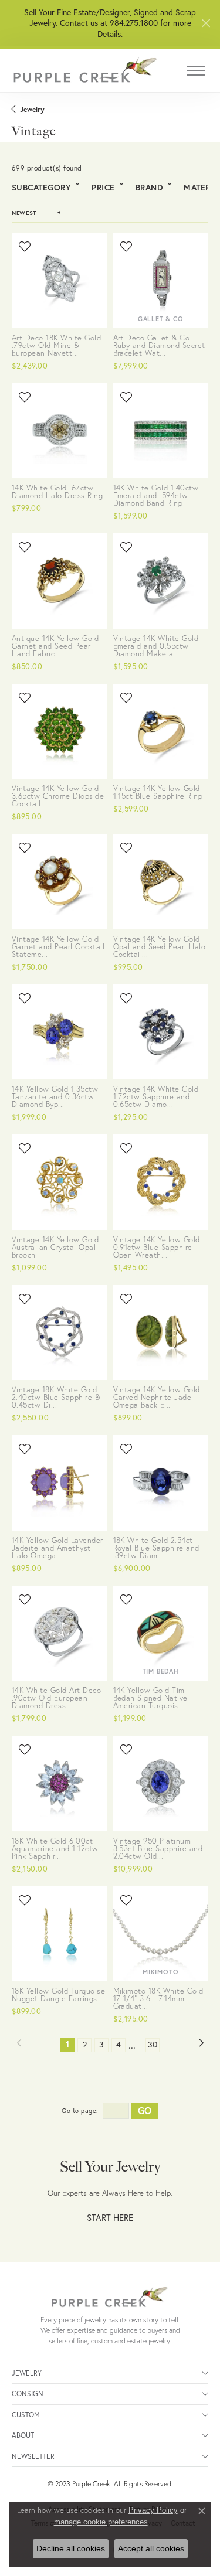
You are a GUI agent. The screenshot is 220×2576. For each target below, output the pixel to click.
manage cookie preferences (101, 2522)
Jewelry (32, 109)
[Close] (206, 23)
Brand (149, 188)
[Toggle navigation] (196, 71)
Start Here (110, 2218)
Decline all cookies (71, 2548)
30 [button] (153, 2045)
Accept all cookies (151, 2548)
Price (103, 188)
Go (145, 2110)
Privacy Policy (153, 2510)
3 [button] (101, 2045)
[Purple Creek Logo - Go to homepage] (85, 71)
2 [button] (85, 2045)
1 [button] (70, 2044)
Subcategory (41, 188)
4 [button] (119, 2045)
